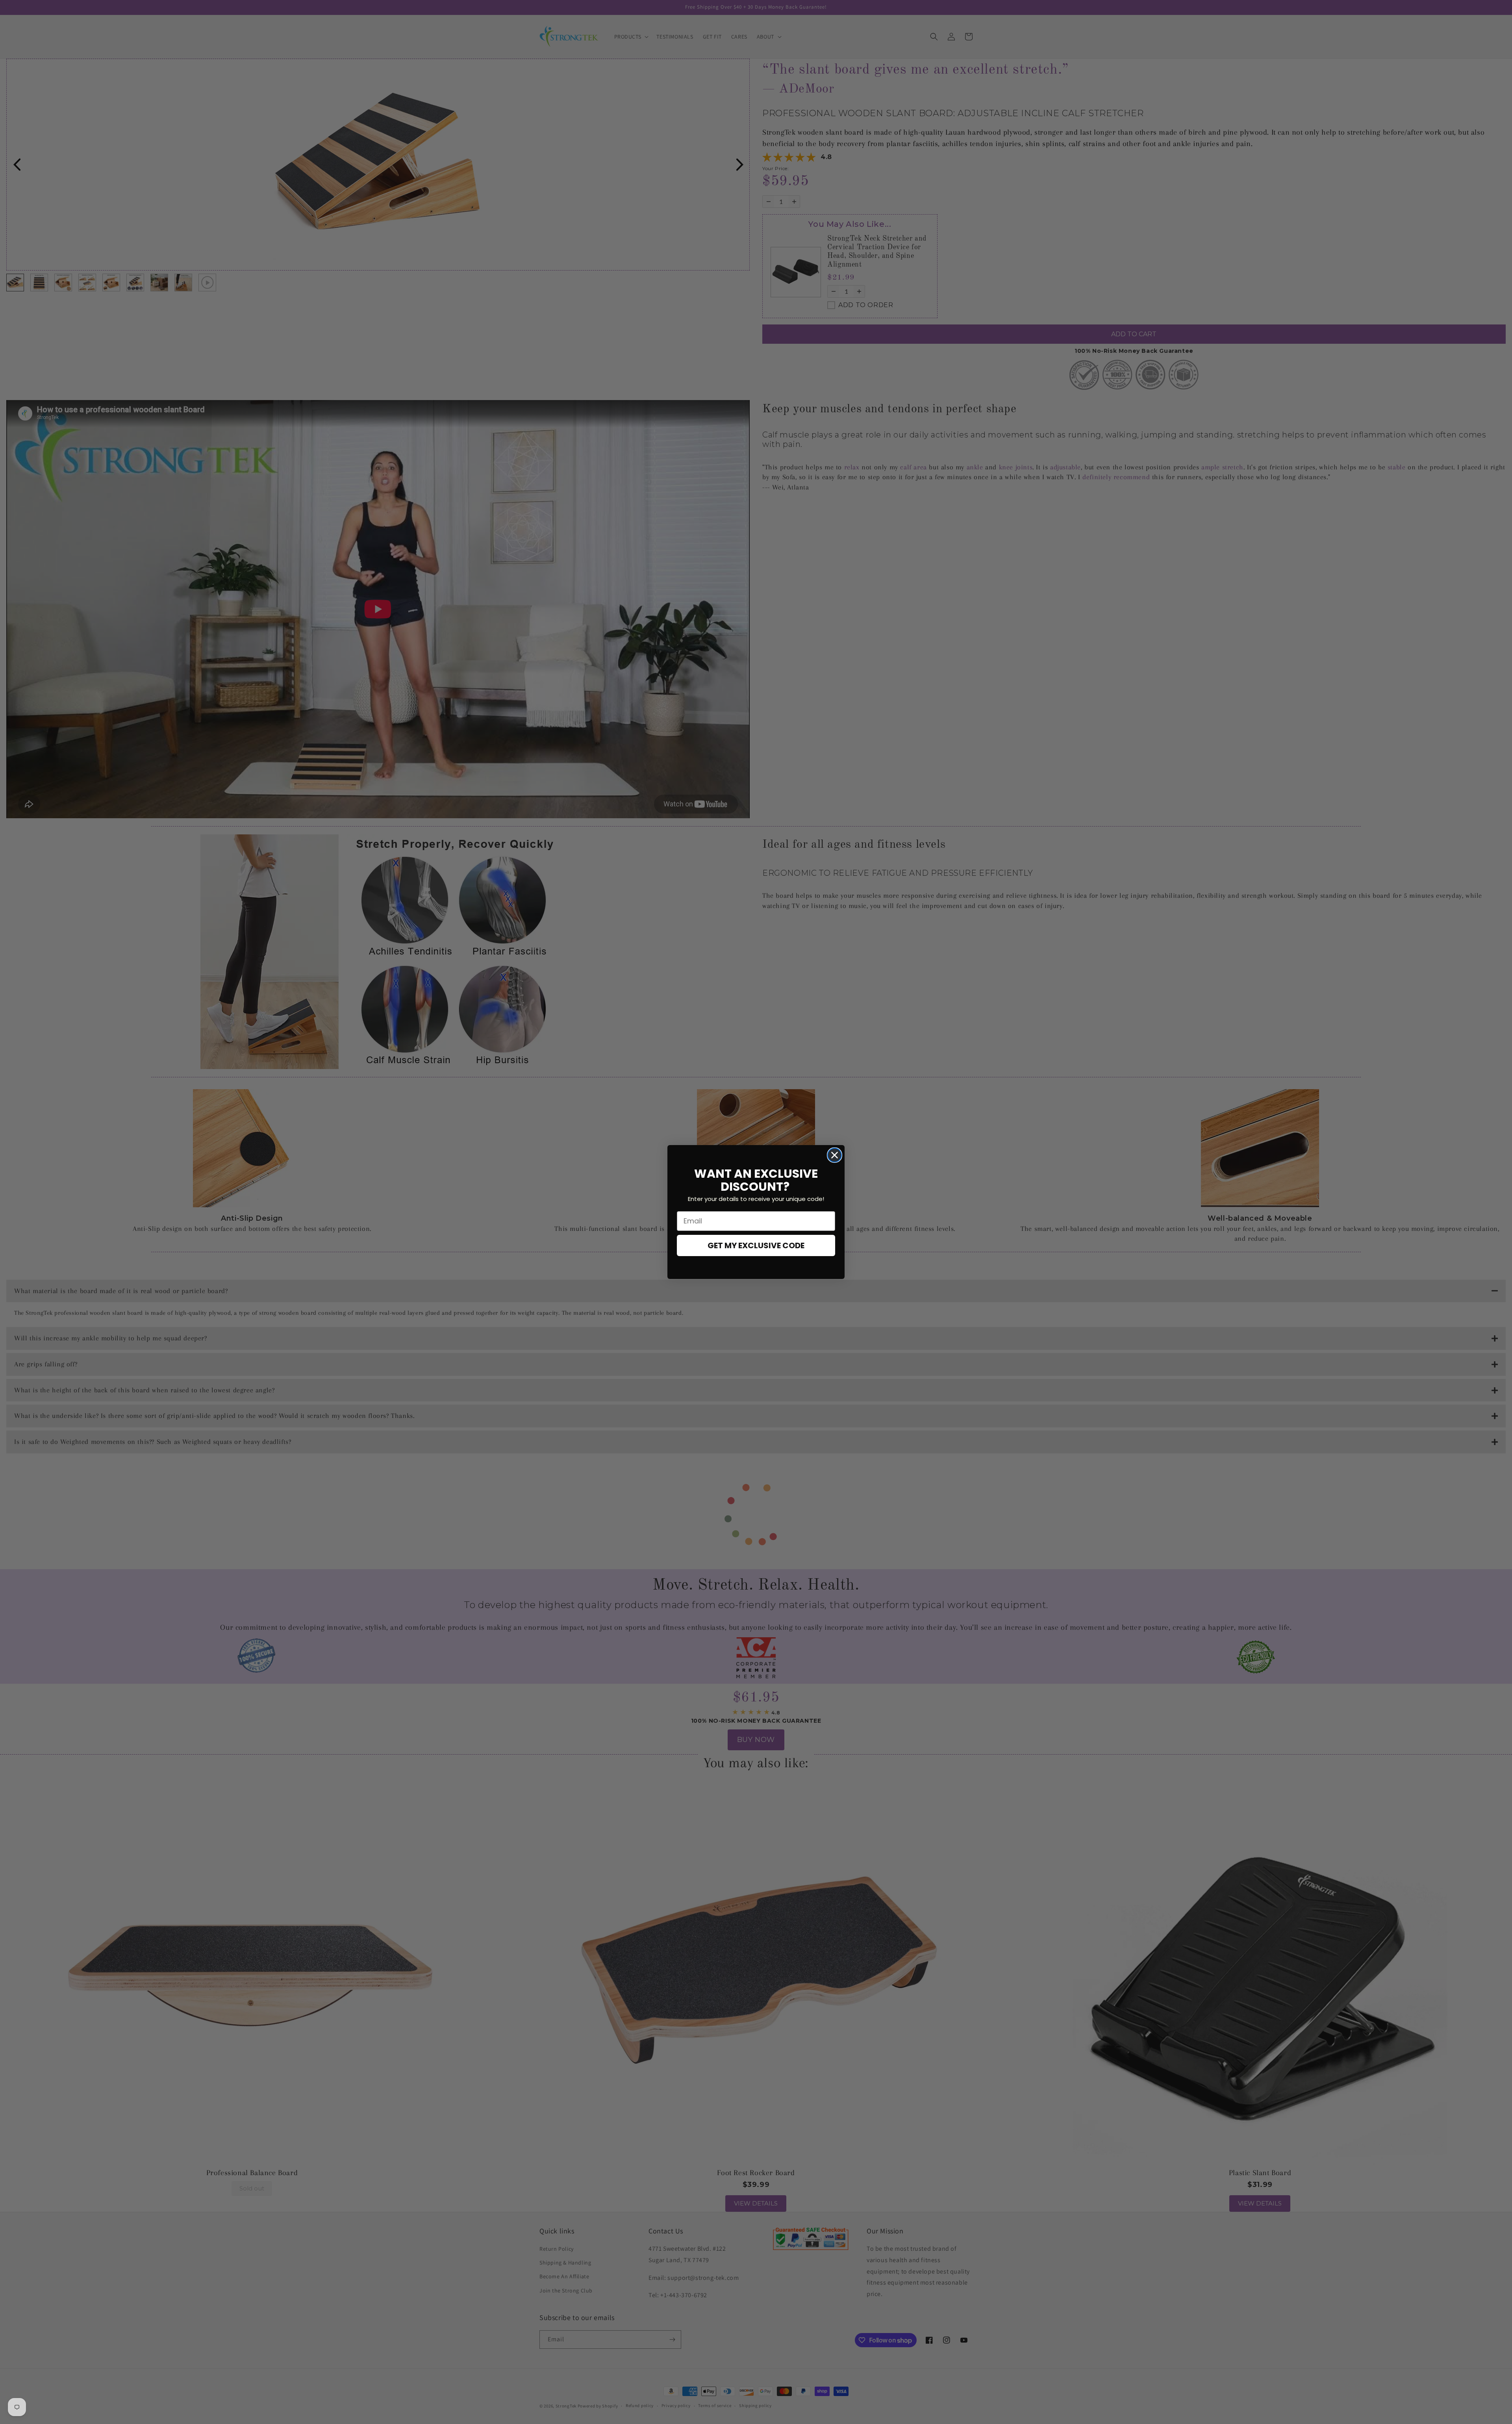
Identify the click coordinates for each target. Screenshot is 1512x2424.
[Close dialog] (835, 1155)
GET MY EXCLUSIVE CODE (756, 1245)
